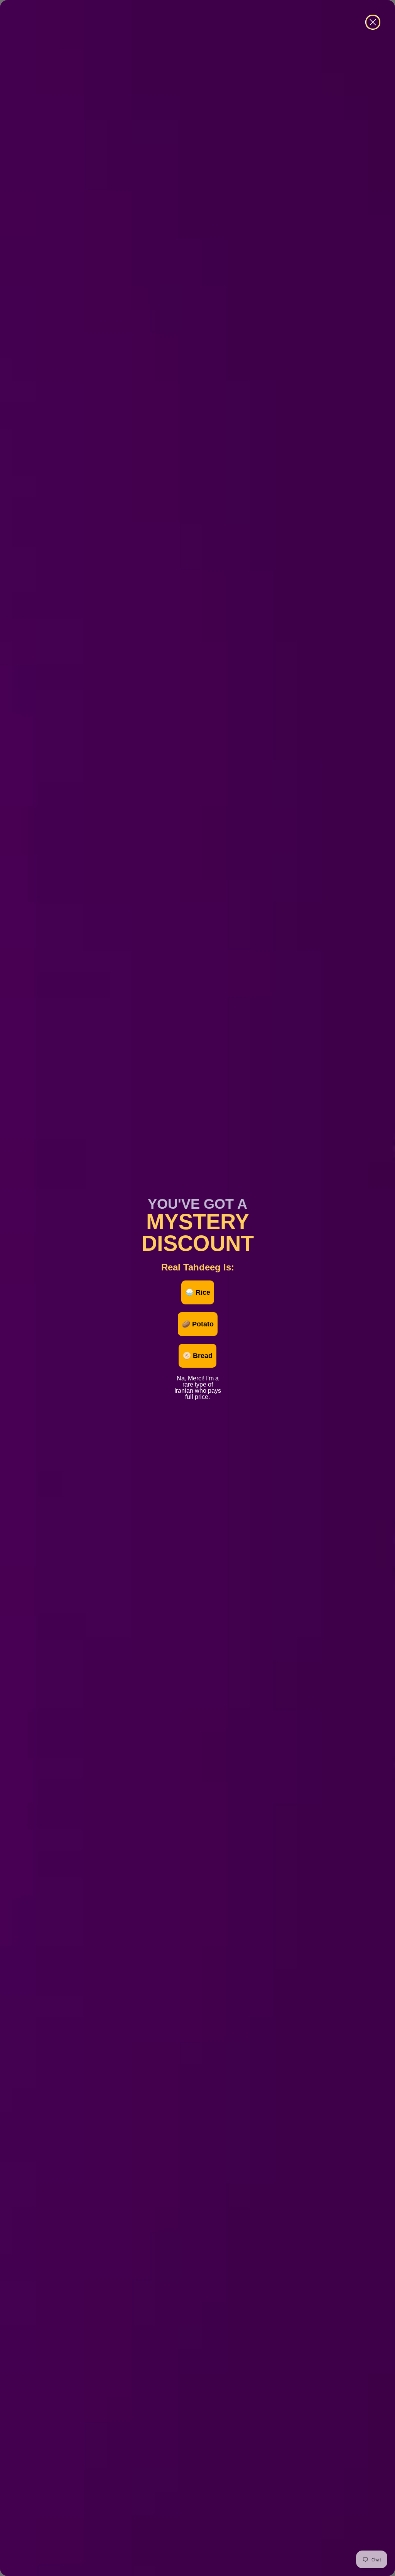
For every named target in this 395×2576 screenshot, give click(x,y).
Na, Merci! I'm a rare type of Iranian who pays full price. (198, 1377)
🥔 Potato (198, 1324)
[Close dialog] (373, 22)
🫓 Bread (197, 1356)
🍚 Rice (198, 1292)
